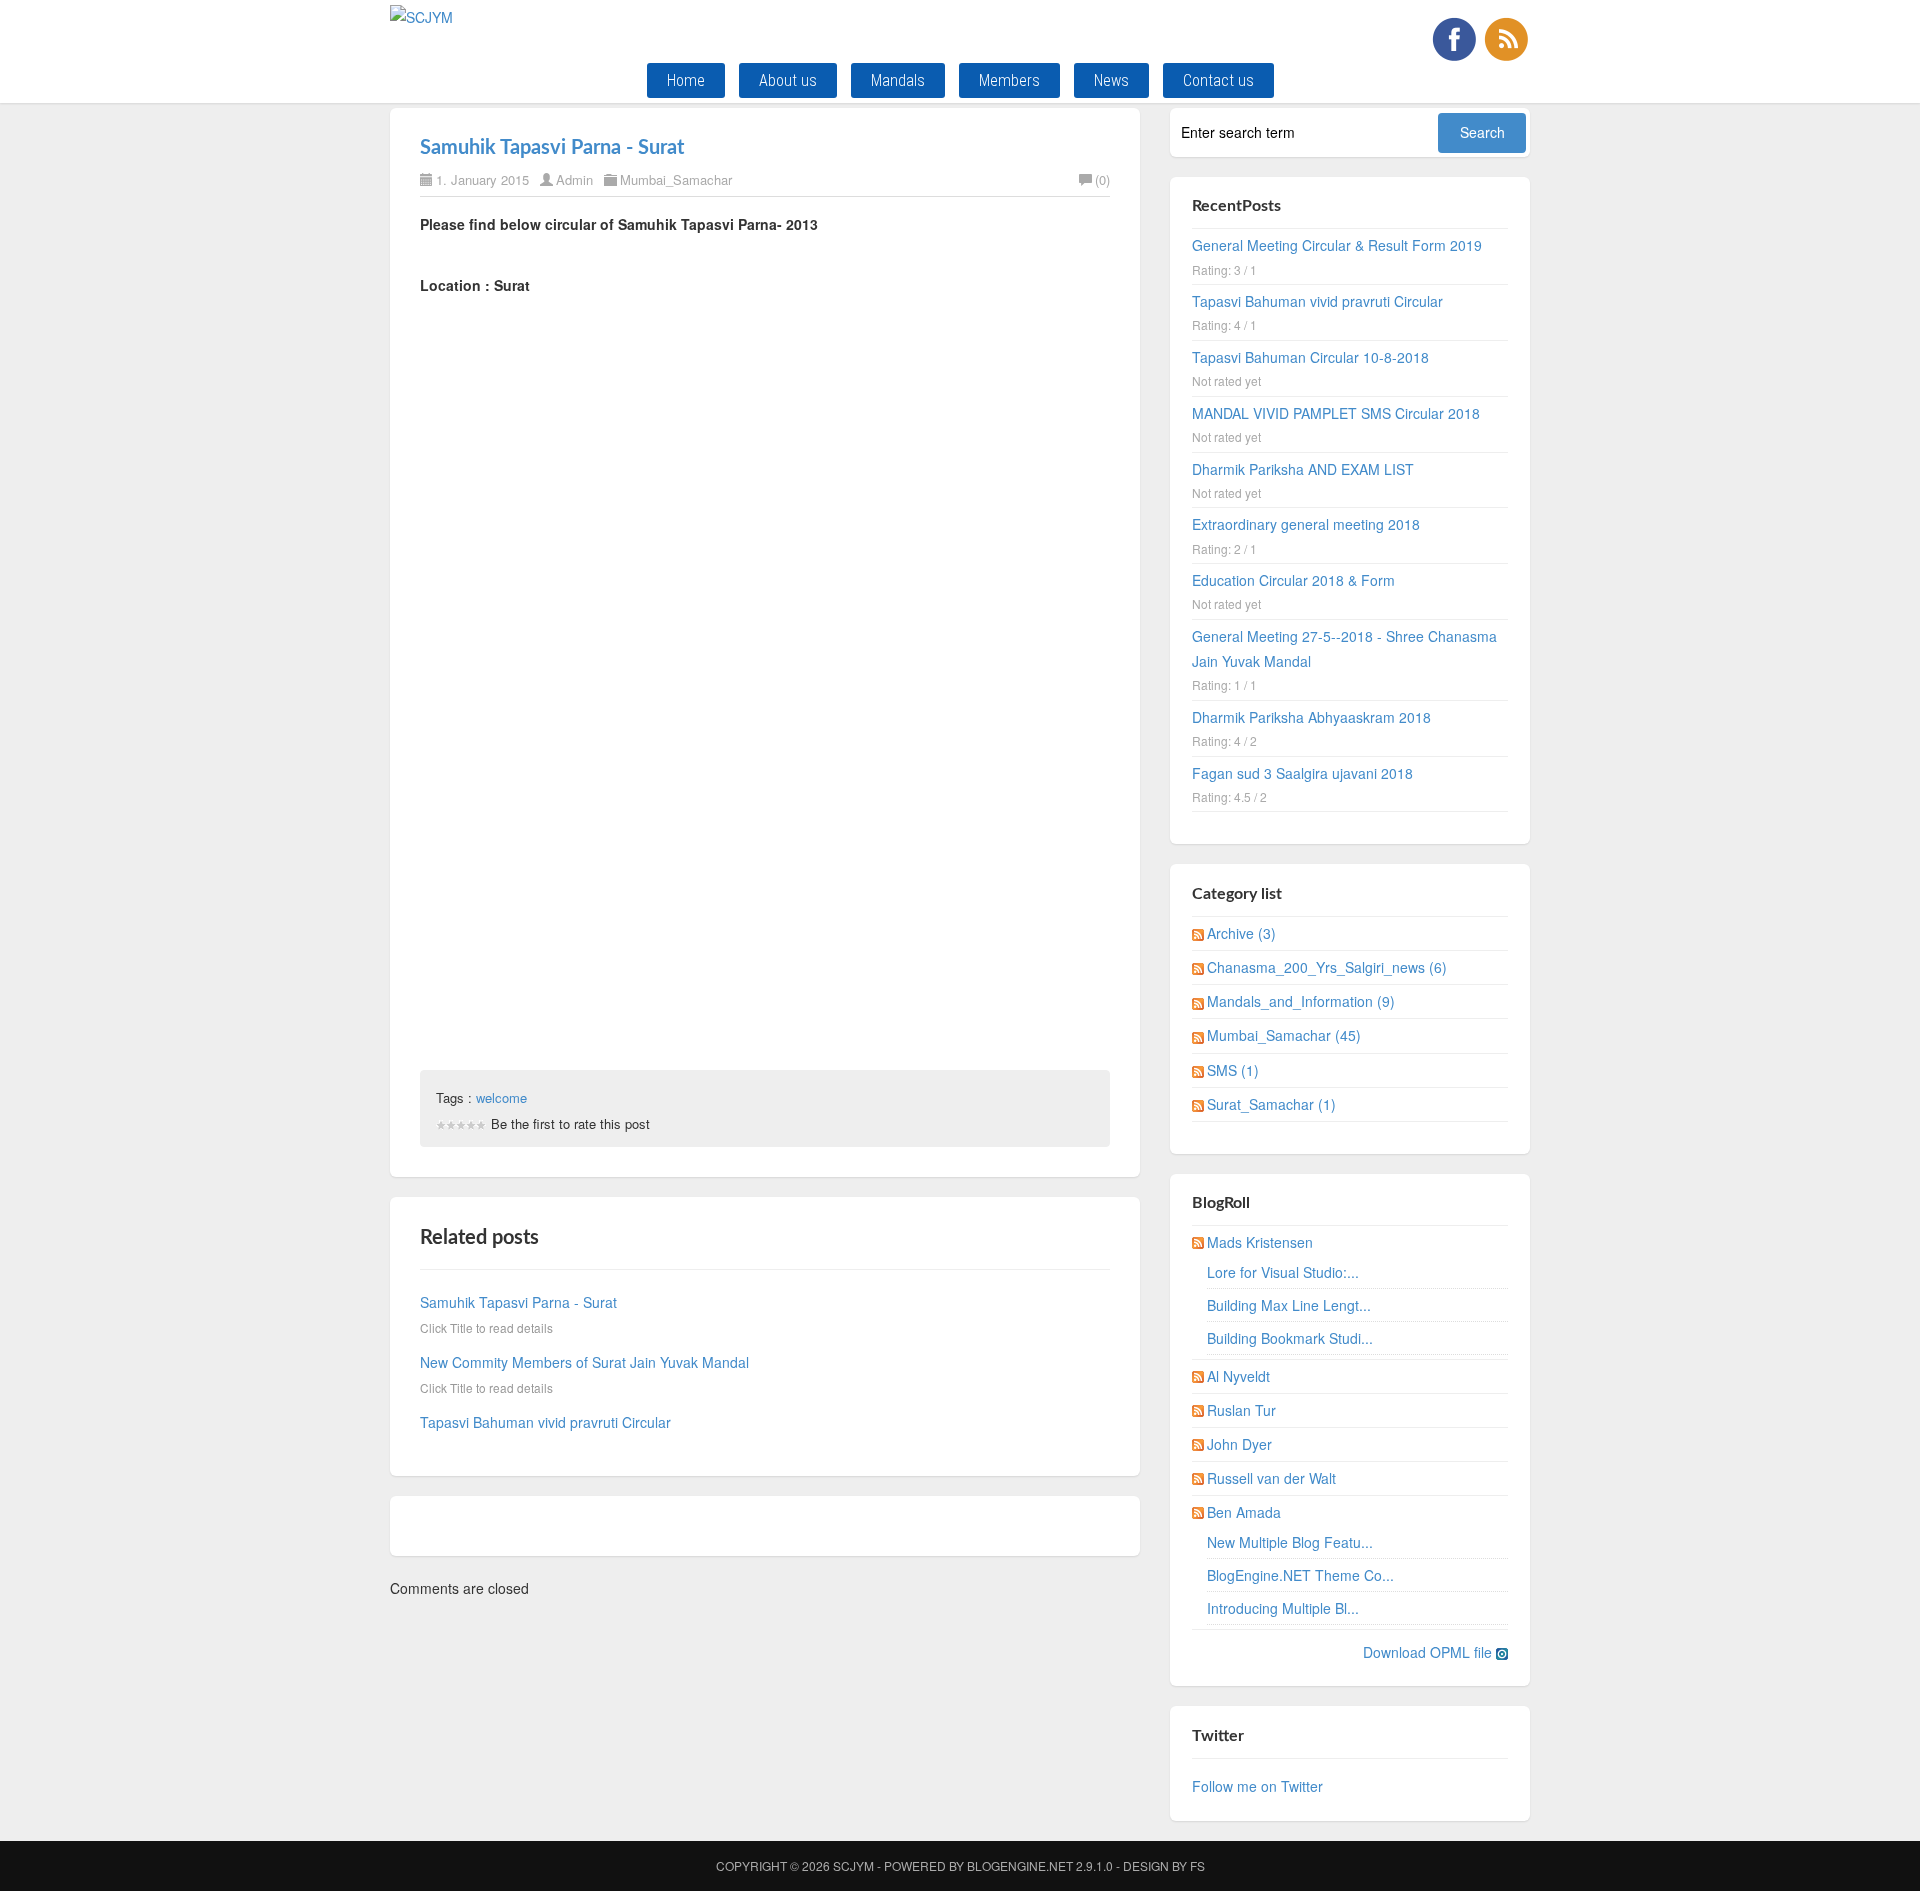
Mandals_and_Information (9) (1301, 1001)
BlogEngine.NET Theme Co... (1300, 1575)
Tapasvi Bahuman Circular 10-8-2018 (1310, 357)
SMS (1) (1233, 1070)
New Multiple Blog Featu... (1290, 1542)
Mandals (898, 80)
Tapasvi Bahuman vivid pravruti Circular (545, 1422)
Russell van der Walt (1271, 1478)
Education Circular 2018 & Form (1293, 580)
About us (788, 80)
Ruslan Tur (1241, 1410)
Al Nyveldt (1238, 1376)
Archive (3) (1241, 933)
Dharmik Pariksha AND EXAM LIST (1303, 469)
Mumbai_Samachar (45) (1284, 1035)
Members (1009, 80)
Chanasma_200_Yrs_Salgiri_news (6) (1327, 967)
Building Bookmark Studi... (1290, 1338)
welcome (501, 1097)
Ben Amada (1244, 1512)
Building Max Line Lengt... (1289, 1305)
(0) (1102, 179)
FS (1197, 1865)
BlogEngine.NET (1020, 1865)
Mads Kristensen (1260, 1242)
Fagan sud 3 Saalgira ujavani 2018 (1302, 773)
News (1111, 80)
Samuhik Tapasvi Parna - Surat (552, 148)
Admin (574, 179)
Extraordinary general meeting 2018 (1306, 524)
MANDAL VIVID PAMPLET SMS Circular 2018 (1336, 413)
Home (686, 80)
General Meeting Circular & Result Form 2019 (1337, 245)
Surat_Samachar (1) (1271, 1104)
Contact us (1218, 80)
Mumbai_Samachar (676, 179)
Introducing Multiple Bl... (1283, 1608)
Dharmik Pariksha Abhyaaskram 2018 (1311, 717)
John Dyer (1239, 1444)
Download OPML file (1429, 1652)
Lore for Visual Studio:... (1283, 1272)
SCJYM (853, 1865)
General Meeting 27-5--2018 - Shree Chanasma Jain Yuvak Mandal (1344, 648)
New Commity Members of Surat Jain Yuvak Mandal (584, 1362)
